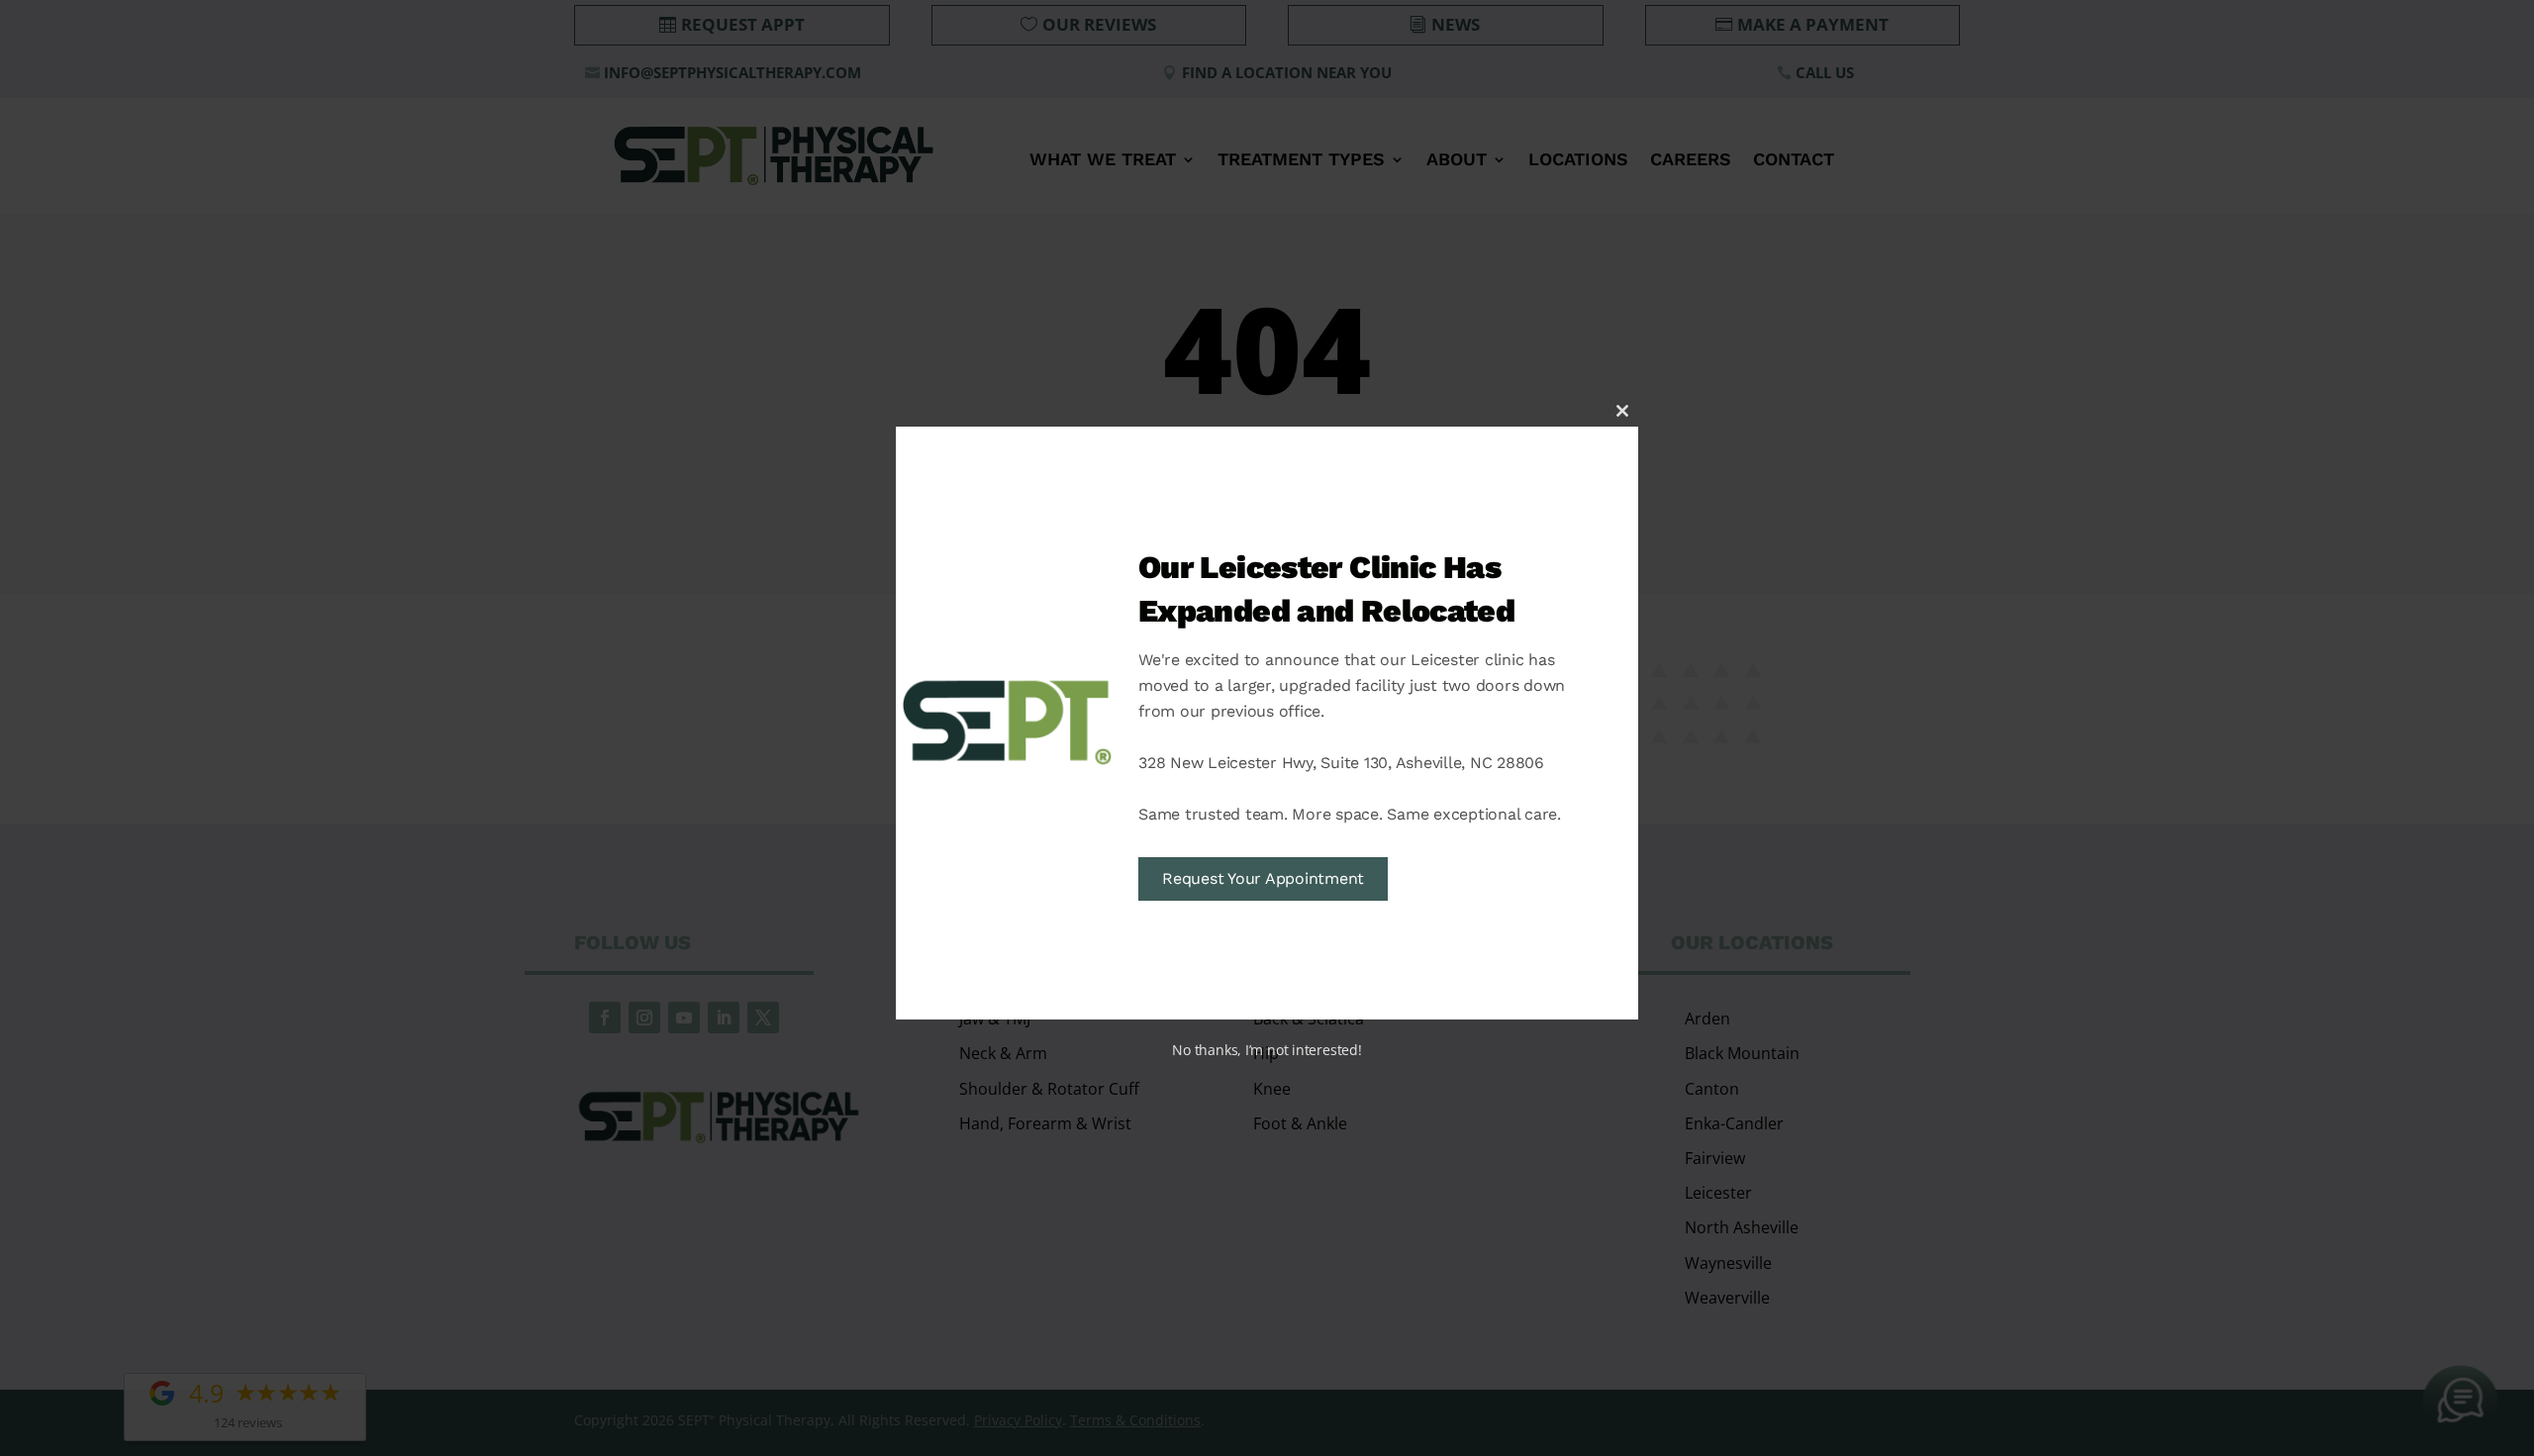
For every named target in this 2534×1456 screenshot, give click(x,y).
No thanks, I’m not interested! (1267, 1050)
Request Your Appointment (1263, 878)
